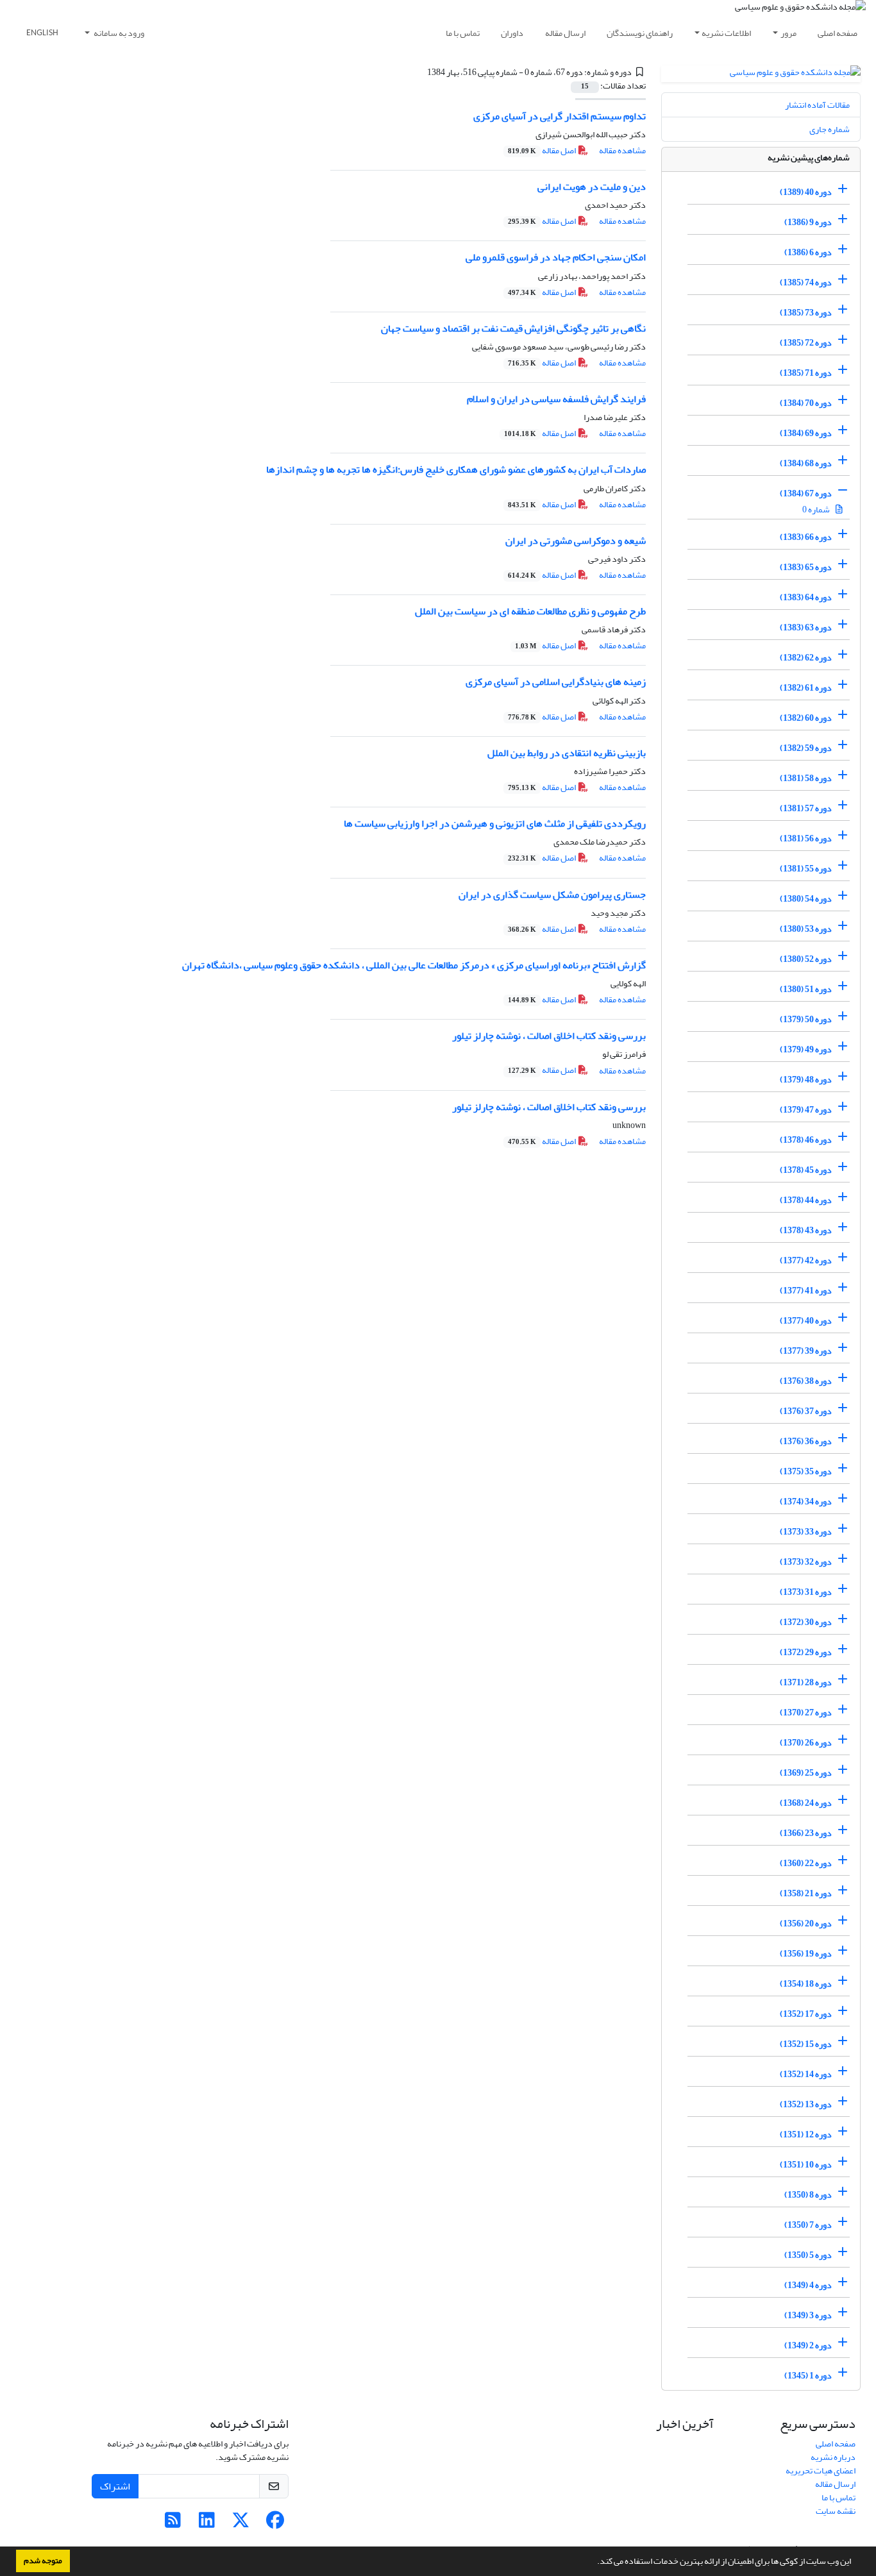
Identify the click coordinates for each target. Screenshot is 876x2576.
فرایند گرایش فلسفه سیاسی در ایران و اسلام (556, 399)
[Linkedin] (207, 2524)
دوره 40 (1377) (806, 1321)
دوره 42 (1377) (806, 1260)
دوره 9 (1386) (808, 222)
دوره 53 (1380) (806, 929)
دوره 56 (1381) (806, 838)
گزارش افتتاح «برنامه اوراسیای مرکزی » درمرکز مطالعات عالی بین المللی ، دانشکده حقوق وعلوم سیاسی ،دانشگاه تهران (414, 965)
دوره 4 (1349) (808, 2285)
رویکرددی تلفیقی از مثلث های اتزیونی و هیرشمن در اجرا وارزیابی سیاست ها (495, 823)
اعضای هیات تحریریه (821, 2471)
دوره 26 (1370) (806, 1743)
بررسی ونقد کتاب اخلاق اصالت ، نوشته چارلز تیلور (549, 1036)
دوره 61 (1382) (806, 688)
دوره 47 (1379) (806, 1110)
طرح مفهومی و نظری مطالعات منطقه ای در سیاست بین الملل (530, 611)
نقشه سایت (836, 2511)
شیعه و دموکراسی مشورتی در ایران (576, 541)
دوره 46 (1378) (806, 1140)
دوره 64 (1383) (806, 597)
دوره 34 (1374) (806, 1502)
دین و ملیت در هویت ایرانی (592, 187)
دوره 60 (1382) (806, 718)
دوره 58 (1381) (806, 778)
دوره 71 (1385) (806, 373)
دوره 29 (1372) (806, 1652)
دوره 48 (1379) (806, 1080)
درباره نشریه (833, 2457)
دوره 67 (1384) (806, 493)
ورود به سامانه (118, 33)
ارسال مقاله (565, 33)
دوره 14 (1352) (806, 2074)
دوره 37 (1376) (806, 1411)
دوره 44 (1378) (806, 1200)
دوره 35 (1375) (806, 1471)
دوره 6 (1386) (808, 252)
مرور (788, 33)
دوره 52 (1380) (806, 959)
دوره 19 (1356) (806, 1954)
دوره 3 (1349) (808, 2315)
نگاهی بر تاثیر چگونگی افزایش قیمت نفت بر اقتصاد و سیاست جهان (513, 328)
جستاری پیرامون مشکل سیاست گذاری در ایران (552, 895)
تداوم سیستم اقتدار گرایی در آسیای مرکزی (560, 116)
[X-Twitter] (241, 2524)
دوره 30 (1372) (806, 1622)
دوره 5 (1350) (808, 2255)
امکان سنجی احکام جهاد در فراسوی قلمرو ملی (556, 257)
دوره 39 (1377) (806, 1351)
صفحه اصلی (838, 33)
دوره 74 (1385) (806, 282)
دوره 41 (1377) (806, 1291)
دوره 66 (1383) (806, 537)
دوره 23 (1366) (806, 1833)
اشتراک (115, 2486)
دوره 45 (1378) (806, 1170)
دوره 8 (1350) (808, 2195)
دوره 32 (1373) (806, 1562)
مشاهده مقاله (622, 150)
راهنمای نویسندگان (640, 33)
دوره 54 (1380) (806, 899)
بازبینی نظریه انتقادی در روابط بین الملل (567, 753)
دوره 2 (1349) (808, 2345)
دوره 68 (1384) (806, 463)
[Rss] (173, 2524)
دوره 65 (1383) (806, 567)
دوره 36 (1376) (806, 1441)
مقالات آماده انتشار (817, 105)
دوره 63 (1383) (806, 627)
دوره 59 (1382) (806, 748)
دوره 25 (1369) (806, 1773)
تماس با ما (463, 33)
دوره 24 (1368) (806, 1803)
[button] (594, 2563)
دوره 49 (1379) (806, 1049)
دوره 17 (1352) (806, 2014)
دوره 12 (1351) (806, 2134)
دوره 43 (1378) (806, 1230)
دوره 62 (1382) (806, 658)
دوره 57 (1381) (806, 808)
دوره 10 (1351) (806, 2165)
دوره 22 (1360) (806, 1863)
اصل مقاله (543, 150)
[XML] (420, 72)
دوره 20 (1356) (806, 1924)
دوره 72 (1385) (806, 343)
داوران (512, 33)
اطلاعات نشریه (726, 33)
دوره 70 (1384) (806, 403)
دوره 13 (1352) (806, 2104)
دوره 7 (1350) (808, 2225)
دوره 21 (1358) (806, 1893)
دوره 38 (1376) (806, 1381)
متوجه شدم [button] (43, 2561)
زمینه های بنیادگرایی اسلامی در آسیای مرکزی (556, 682)
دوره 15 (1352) (806, 2044)
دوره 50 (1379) (806, 1019)
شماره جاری (830, 129)
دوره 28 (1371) (806, 1682)
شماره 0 (817, 509)
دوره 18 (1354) (806, 1984)
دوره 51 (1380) (806, 989)
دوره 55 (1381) (806, 869)
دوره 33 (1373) (806, 1532)
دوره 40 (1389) (806, 192)
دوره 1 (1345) (808, 2376)
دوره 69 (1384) (806, 433)
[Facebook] (275, 2524)
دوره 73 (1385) (806, 313)
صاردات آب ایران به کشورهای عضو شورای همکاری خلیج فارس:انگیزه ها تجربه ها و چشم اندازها (456, 469)
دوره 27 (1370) (806, 1713)
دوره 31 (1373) (806, 1592)
